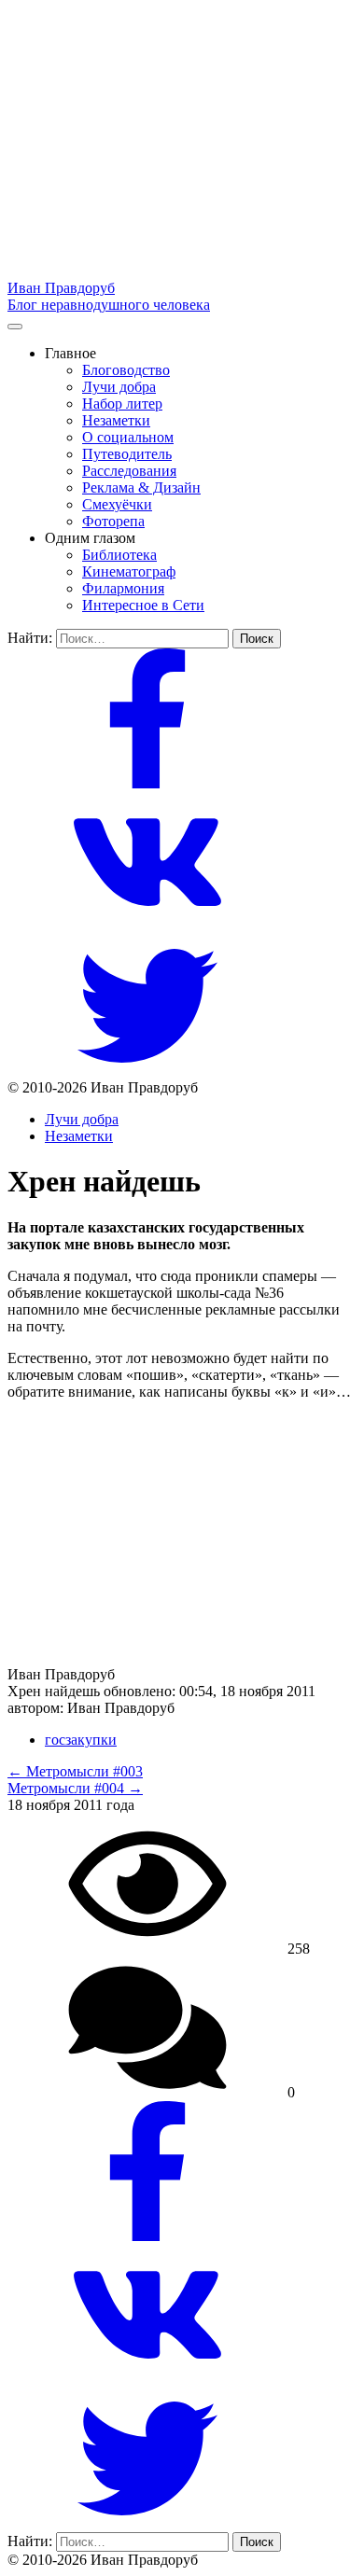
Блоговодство (126, 370)
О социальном (128, 437)
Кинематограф (129, 571)
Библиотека (119, 555)
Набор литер (122, 404)
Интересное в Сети (143, 605)
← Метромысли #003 (75, 1771)
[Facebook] (147, 783)
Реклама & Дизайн (141, 487)
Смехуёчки (117, 504)
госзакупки (81, 1740)
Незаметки (116, 420)
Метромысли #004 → (75, 1788)
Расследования (129, 471)
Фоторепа (113, 521)
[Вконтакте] (147, 927)
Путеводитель (127, 454)
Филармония (123, 588)
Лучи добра (119, 387)
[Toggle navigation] (15, 327)
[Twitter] (147, 1071)
